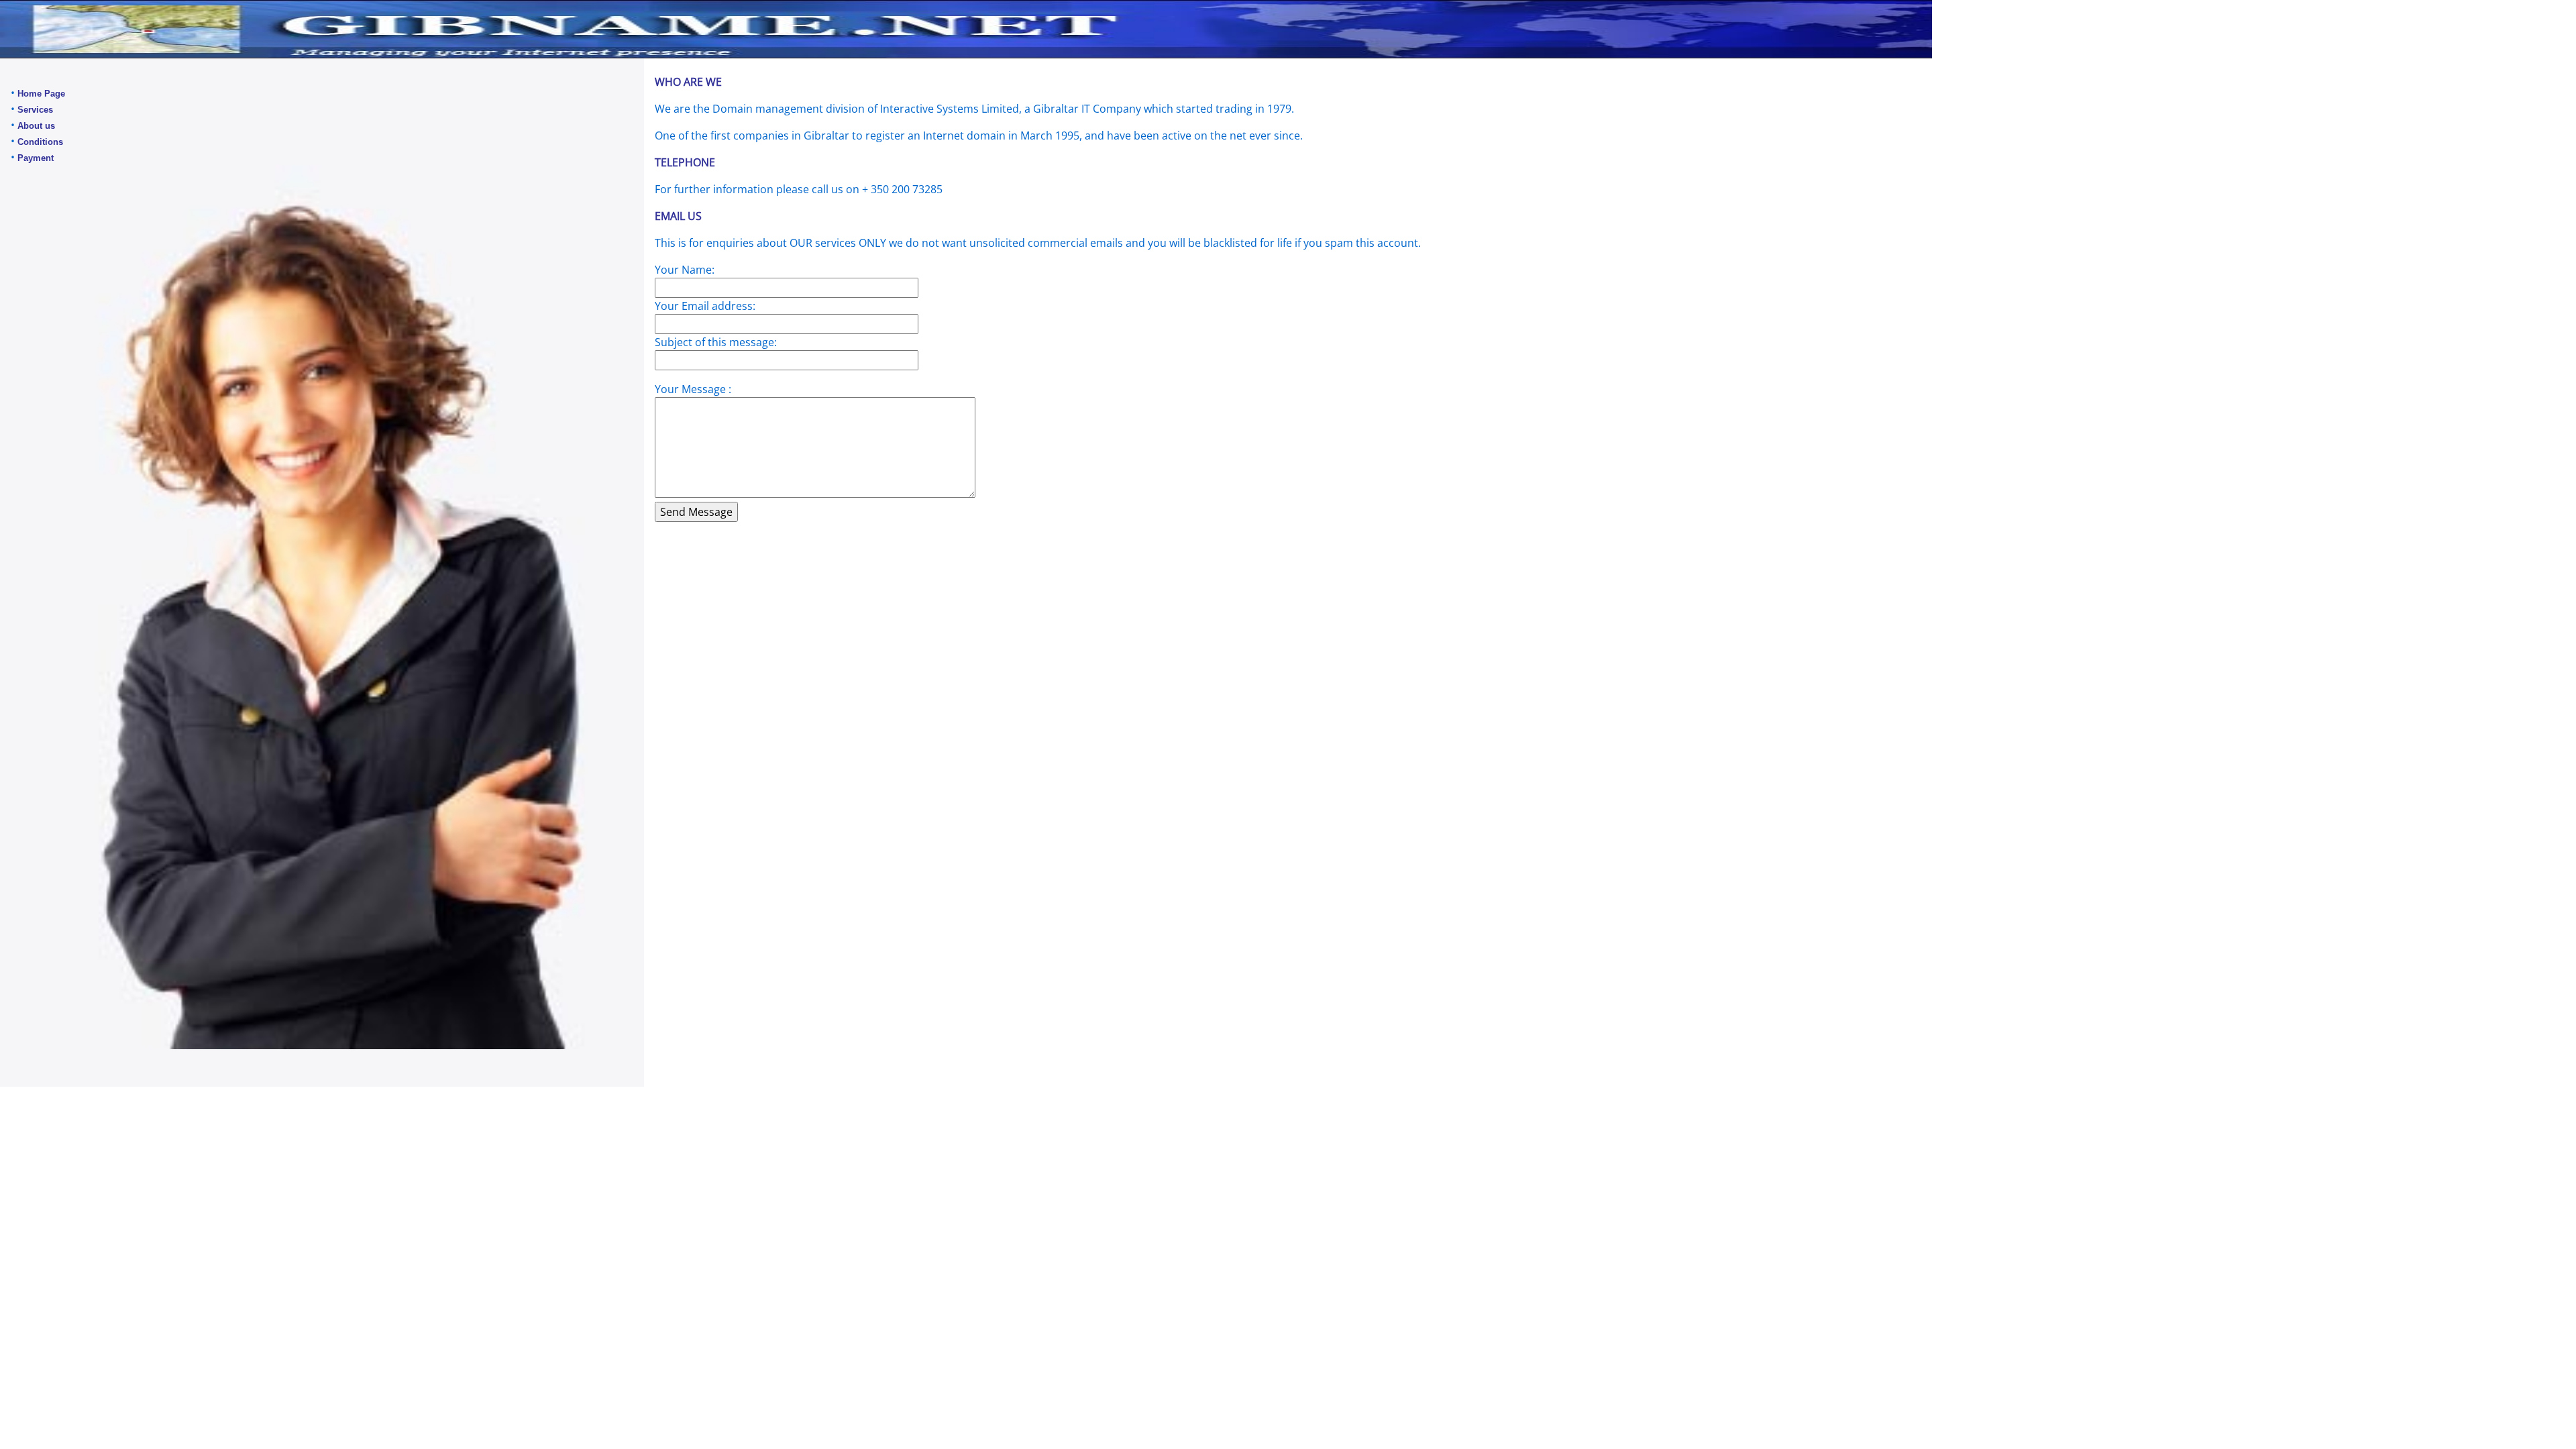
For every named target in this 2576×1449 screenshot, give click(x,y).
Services (35, 110)
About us (36, 126)
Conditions (40, 142)
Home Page (41, 94)
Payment (36, 158)
